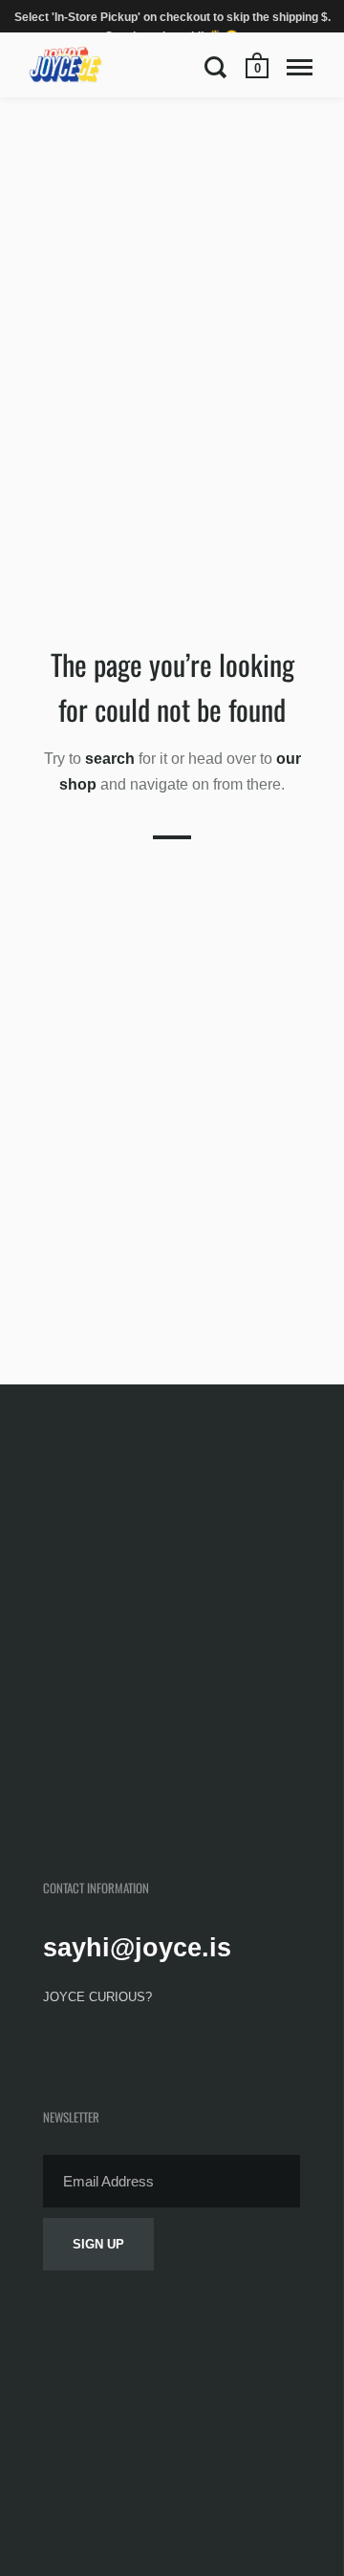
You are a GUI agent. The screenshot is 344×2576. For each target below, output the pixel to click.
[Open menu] (300, 67)
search (110, 759)
